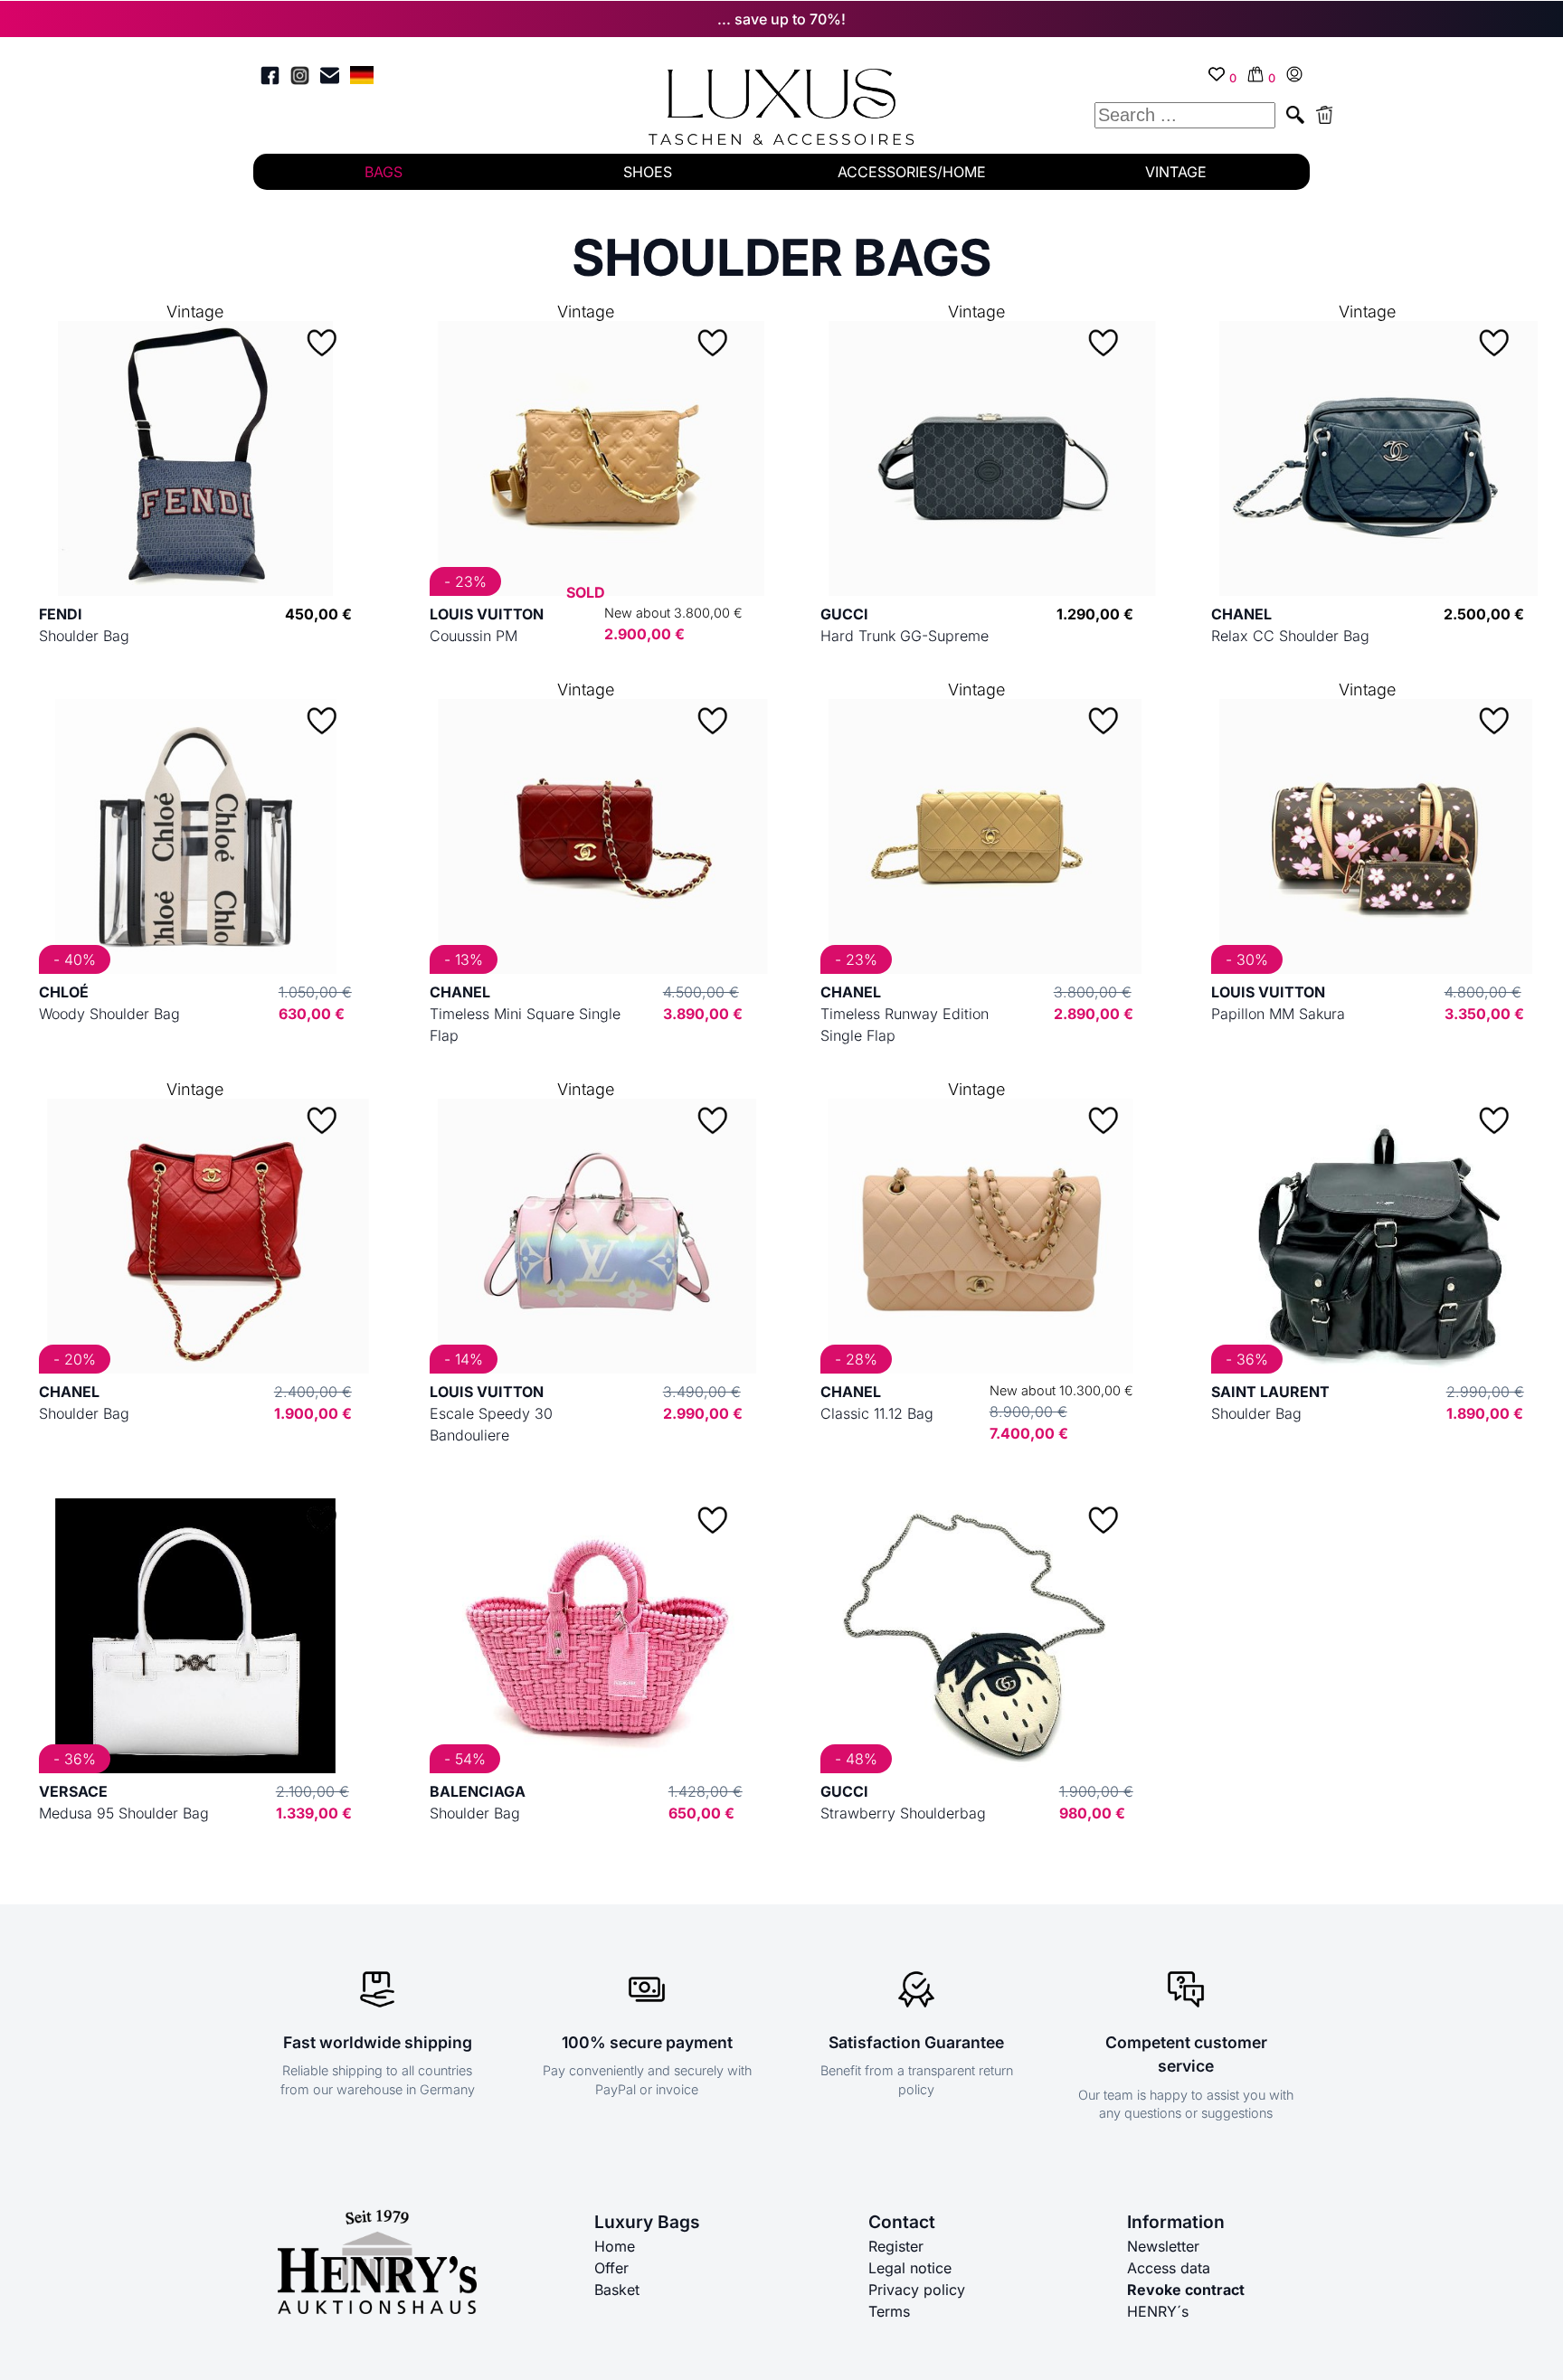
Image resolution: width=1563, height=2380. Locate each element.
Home (615, 2246)
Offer (611, 2268)
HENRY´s (1158, 2311)
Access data (1169, 2268)
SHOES (648, 172)
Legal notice (910, 2268)
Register (896, 2246)
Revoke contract (1186, 2290)
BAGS (384, 172)
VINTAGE (1176, 172)
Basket (617, 2290)
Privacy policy (917, 2290)
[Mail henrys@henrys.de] (330, 78)
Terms (889, 2311)
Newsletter (1163, 2246)
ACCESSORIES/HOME (912, 172)
